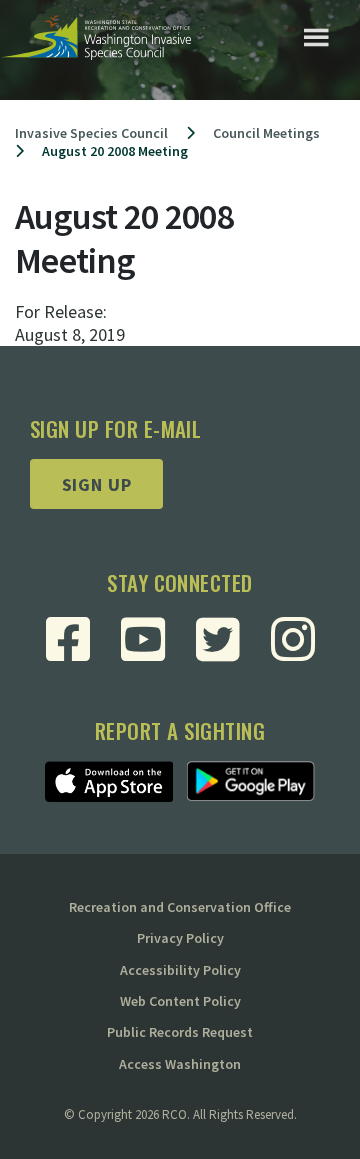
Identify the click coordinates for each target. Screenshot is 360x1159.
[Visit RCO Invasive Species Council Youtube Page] (143, 639)
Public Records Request (180, 1032)
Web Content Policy (180, 1001)
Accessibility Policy (180, 970)
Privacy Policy (180, 938)
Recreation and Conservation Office (180, 907)
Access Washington (180, 1064)
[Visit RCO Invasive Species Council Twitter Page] (218, 639)
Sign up (97, 484)
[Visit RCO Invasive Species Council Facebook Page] (68, 639)
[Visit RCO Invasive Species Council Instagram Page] (293, 639)
